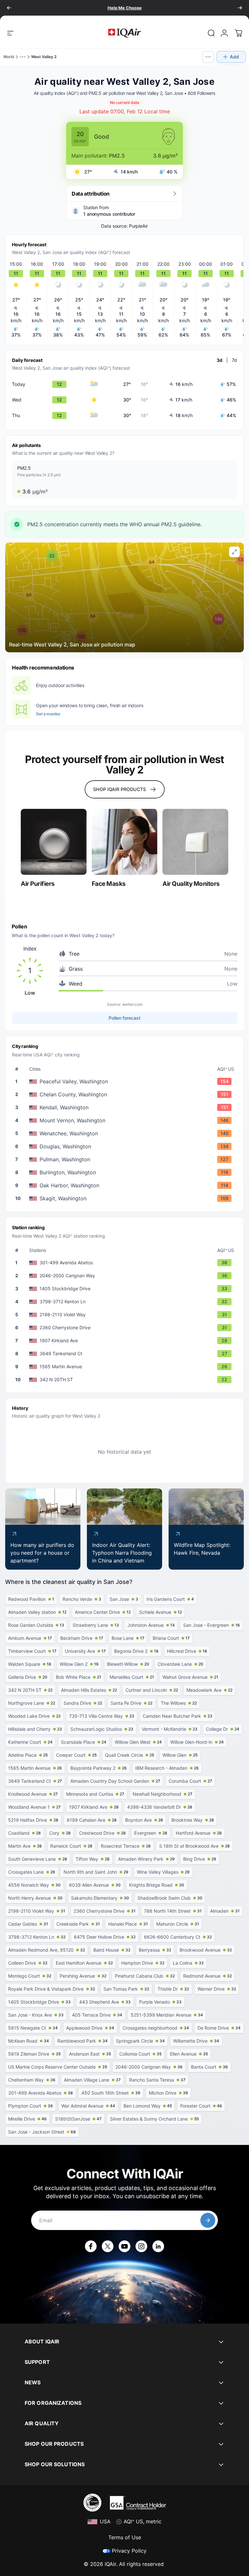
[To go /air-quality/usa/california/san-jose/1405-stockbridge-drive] (126, 1289)
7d (234, 360)
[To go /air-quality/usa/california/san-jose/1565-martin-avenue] (126, 1367)
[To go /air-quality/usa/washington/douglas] (126, 1146)
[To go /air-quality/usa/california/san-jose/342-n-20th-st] (126, 1380)
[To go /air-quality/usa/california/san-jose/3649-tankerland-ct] (126, 1354)
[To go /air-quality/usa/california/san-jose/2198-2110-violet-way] (126, 1315)
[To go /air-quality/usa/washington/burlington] (126, 1172)
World (9, 57)
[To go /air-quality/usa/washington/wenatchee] (126, 1133)
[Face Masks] (125, 842)
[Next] (240, 8)
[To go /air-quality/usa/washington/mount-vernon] (126, 1120)
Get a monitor (48, 714)
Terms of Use (125, 2537)
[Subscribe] (208, 2220)
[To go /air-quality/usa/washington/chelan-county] (126, 1094)
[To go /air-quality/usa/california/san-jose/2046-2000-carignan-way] (126, 1276)
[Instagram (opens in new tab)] (141, 2246)
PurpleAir (138, 226)
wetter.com (132, 1004)
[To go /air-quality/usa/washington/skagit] (126, 1198)
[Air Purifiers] (54, 842)
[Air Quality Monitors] (195, 842)
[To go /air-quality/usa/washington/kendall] (126, 1107)
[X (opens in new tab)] (108, 2246)
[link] (211, 33)
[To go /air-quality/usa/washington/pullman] (126, 1159)
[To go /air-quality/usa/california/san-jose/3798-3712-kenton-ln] (126, 1302)
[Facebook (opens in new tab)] (91, 2246)
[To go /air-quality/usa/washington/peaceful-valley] (126, 1081)
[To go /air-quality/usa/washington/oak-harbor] (126, 1185)
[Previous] (9, 8)
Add (234, 57)
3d (219, 360)
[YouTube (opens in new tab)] (124, 2246)
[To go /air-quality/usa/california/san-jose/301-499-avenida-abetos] (126, 1263)
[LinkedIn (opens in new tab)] (158, 2246)
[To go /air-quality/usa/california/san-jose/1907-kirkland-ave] (126, 1341)
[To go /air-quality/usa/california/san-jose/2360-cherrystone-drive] (126, 1328)
